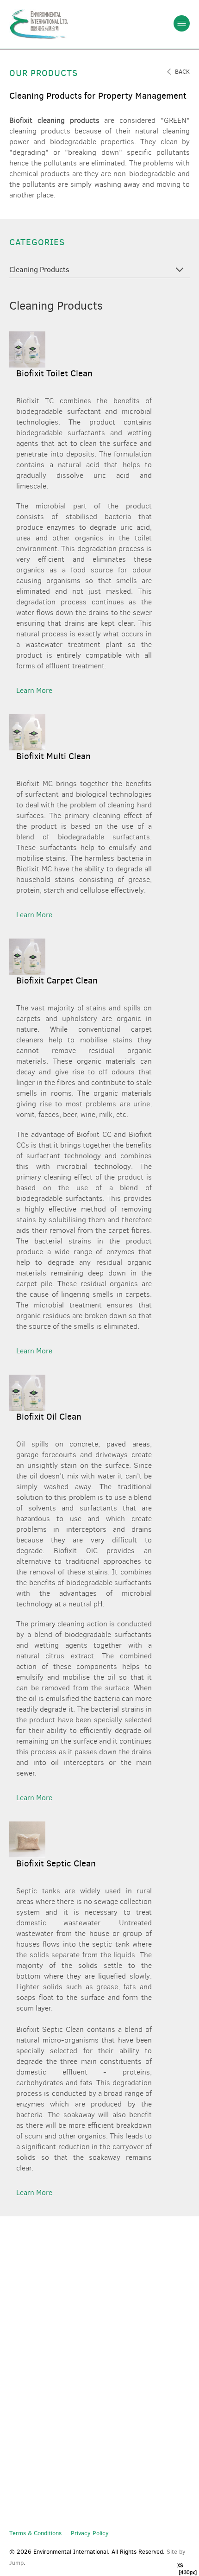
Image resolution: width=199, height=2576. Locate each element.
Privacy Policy (90, 2533)
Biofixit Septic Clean (56, 1863)
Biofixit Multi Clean (53, 756)
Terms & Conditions (35, 2533)
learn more (34, 690)
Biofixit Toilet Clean (54, 373)
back (182, 72)
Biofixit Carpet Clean (57, 980)
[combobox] (99, 271)
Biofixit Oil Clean (49, 1417)
